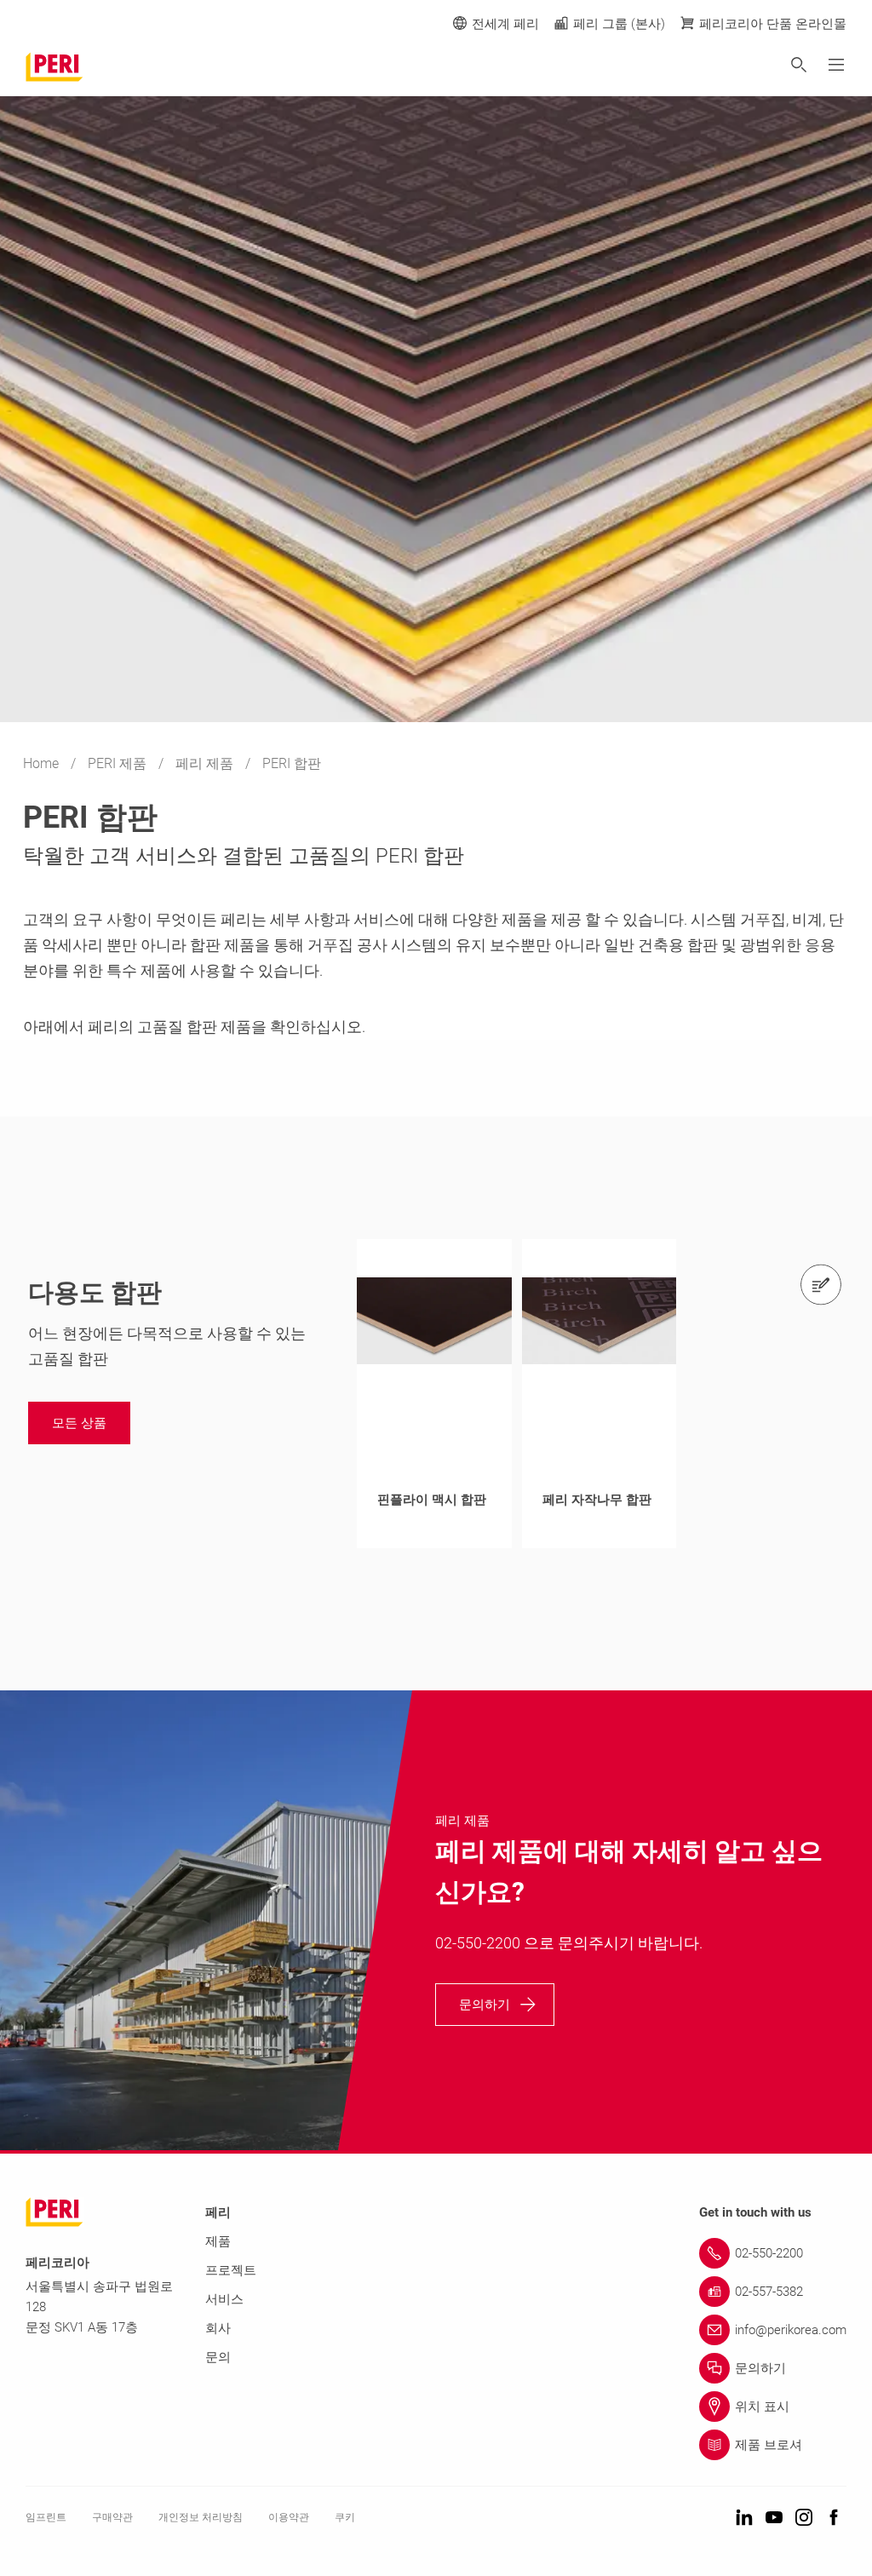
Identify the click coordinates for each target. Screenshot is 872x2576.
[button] (79, 1423)
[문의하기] (821, 1284)
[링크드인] (744, 2519)
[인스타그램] (804, 2519)
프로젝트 (231, 2270)
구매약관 (112, 2517)
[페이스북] (834, 2519)
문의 (218, 2357)
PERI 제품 (119, 763)
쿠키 (345, 2517)
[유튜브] (774, 2519)
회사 (218, 2328)
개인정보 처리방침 (201, 2517)
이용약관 (289, 2517)
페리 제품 (206, 763)
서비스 (224, 2299)
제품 (218, 2241)
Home (43, 763)
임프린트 (46, 2517)
